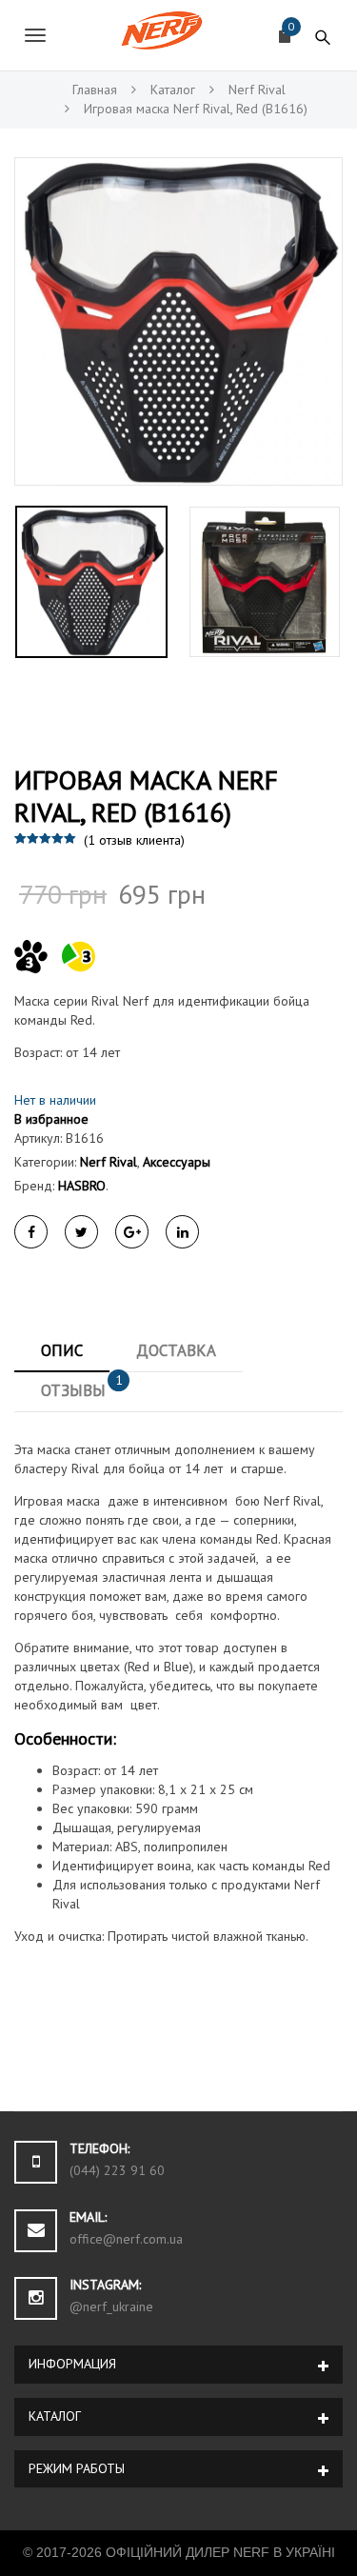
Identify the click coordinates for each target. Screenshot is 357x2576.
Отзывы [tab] (82, 1386)
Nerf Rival (109, 1162)
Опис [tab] (62, 1350)
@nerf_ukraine (111, 2306)
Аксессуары (177, 1162)
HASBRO (82, 1186)
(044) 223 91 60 (117, 2170)
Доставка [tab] (176, 1350)
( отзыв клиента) (134, 840)
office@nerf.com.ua (126, 2239)
